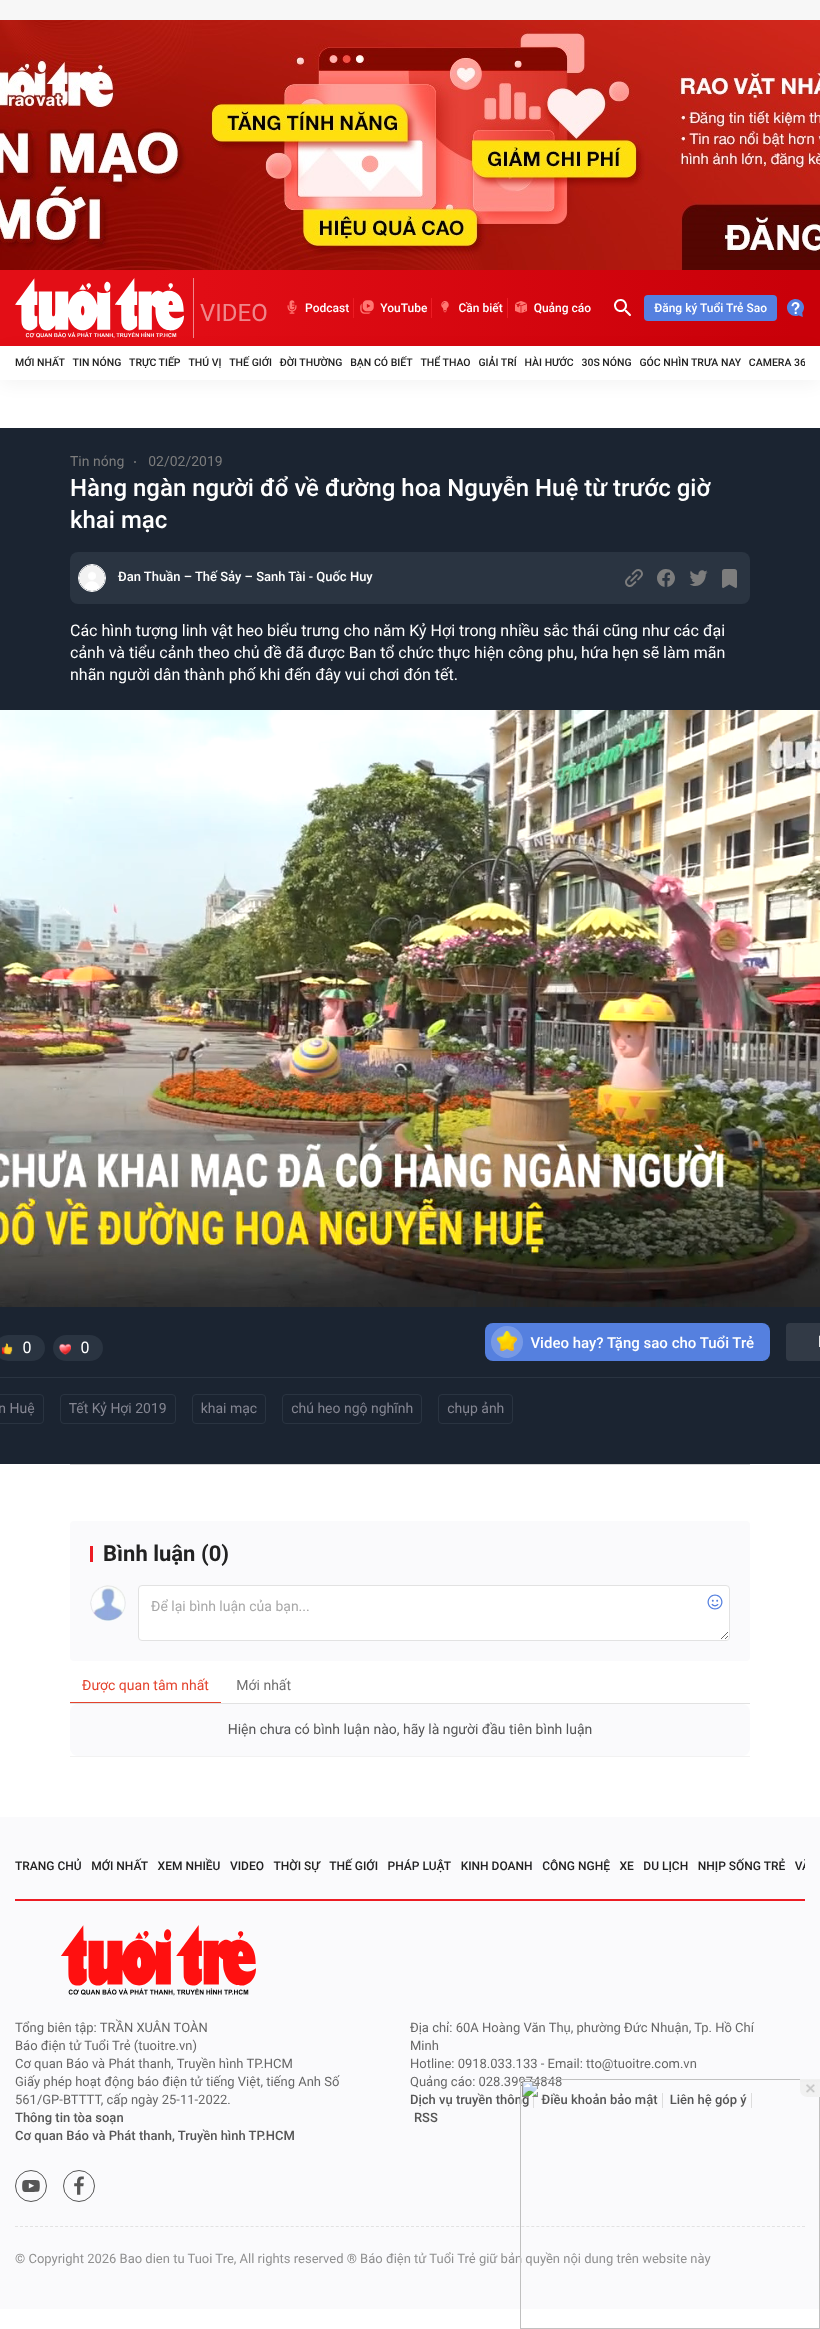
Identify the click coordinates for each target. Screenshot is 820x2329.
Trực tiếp (154, 362)
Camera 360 (780, 362)
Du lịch (665, 1866)
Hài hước (549, 362)
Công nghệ (576, 1866)
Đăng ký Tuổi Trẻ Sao (710, 308)
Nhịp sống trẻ (742, 1866)
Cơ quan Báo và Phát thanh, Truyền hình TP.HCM (155, 2136)
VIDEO (234, 313)
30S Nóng (606, 362)
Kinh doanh (497, 1866)
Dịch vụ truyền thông (469, 2100)
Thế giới (250, 362)
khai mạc (229, 1409)
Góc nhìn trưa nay (690, 362)
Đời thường (311, 362)
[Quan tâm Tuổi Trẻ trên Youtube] (31, 2186)
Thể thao (445, 362)
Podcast (327, 308)
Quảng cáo (563, 308)
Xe (626, 1866)
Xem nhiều (189, 1866)
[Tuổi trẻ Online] (161, 1960)
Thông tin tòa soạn (69, 2118)
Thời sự (297, 1866)
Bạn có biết (381, 362)
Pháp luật (420, 1866)
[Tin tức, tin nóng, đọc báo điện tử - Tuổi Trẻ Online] (104, 308)
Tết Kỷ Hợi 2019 (118, 1409)
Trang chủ (48, 1866)
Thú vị (204, 362)
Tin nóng (97, 362)
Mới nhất (40, 362)
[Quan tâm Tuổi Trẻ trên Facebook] (79, 2186)
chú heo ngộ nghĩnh (352, 1409)
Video (247, 1866)
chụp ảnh (475, 1409)
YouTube (403, 308)
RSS (426, 2118)
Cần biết (480, 308)
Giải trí (497, 362)
